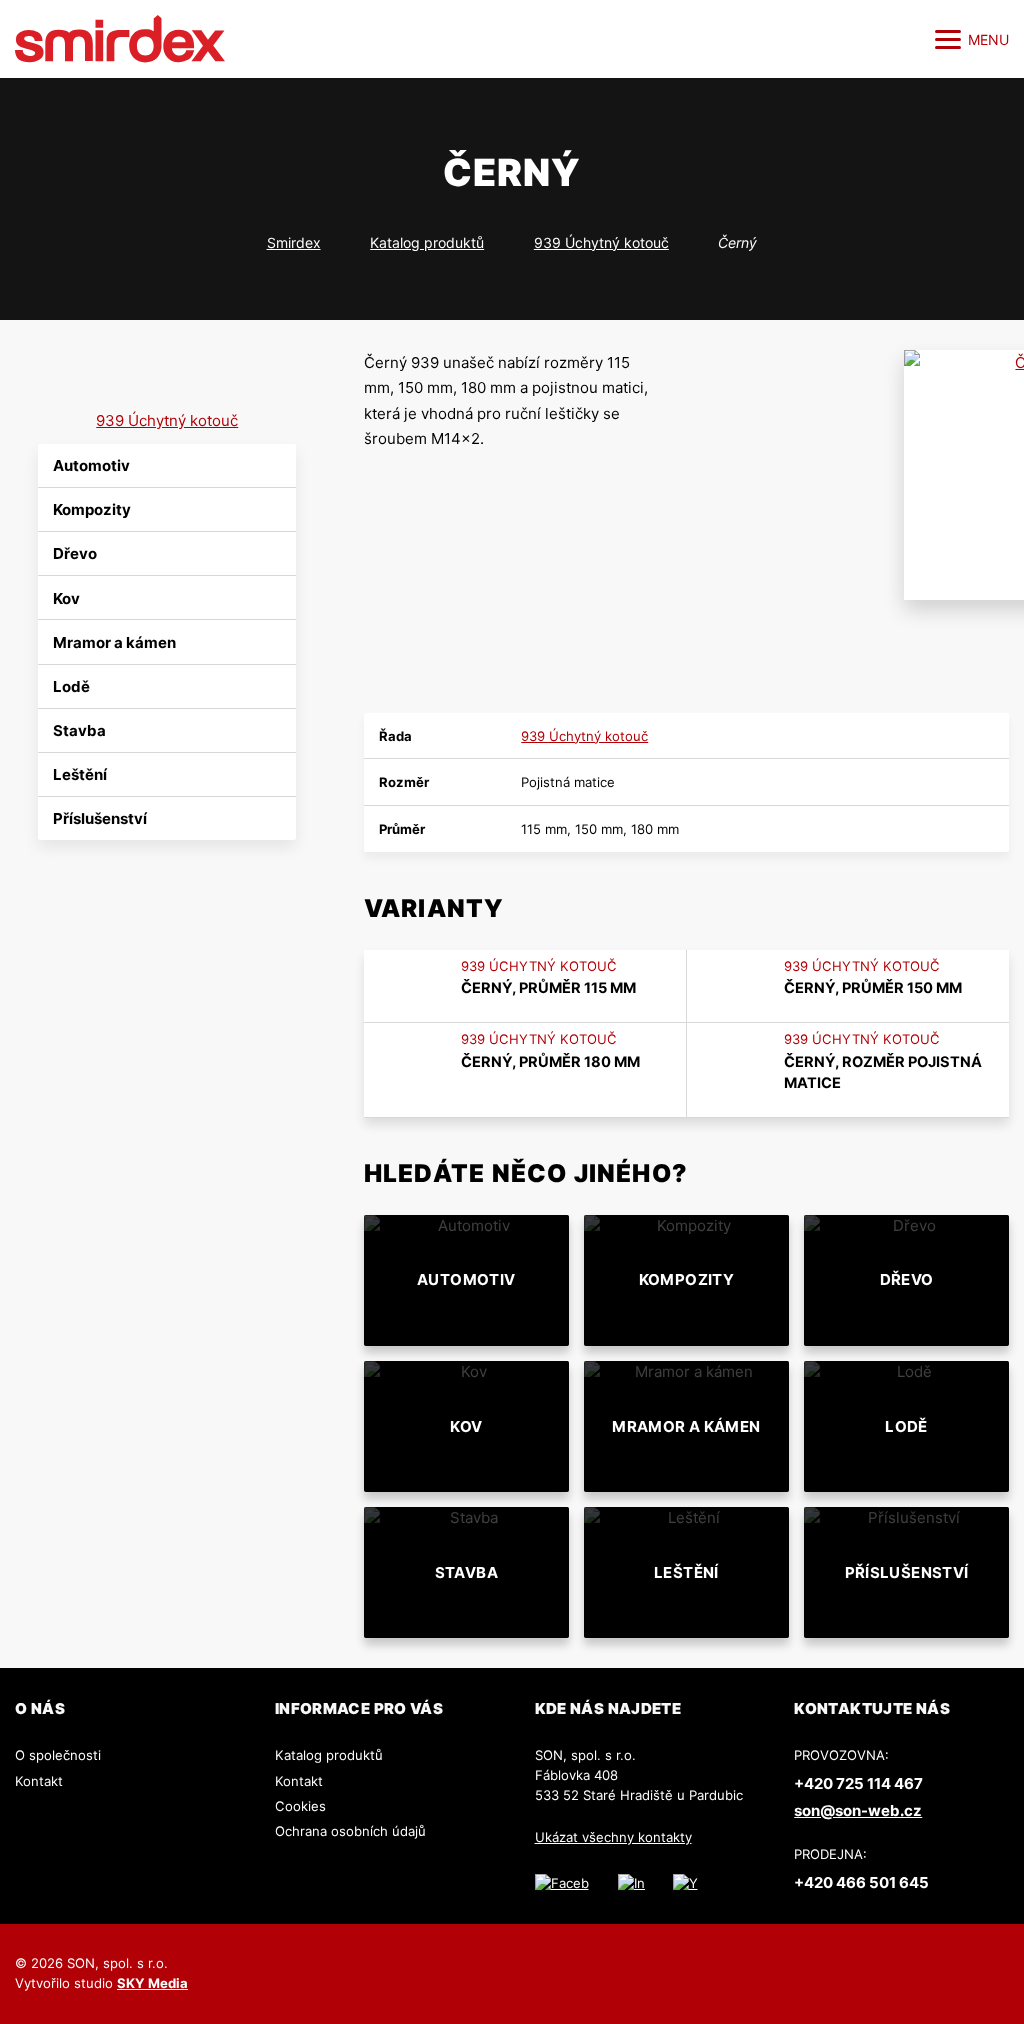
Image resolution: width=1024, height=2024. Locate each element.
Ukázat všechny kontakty (613, 1837)
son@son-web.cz (858, 1810)
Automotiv (91, 465)
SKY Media (152, 1983)
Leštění (80, 774)
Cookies (300, 1806)
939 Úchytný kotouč (601, 242)
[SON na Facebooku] (565, 1884)
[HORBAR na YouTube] (687, 1884)
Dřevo (75, 553)
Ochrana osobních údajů (350, 1831)
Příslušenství (100, 818)
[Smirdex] (120, 39)
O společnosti (58, 1755)
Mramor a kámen (114, 642)
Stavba (79, 730)
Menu (988, 39)
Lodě (71, 686)
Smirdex (294, 242)
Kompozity (92, 509)
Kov (66, 598)
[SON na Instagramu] (634, 1884)
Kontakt (39, 1781)
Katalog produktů (427, 242)
